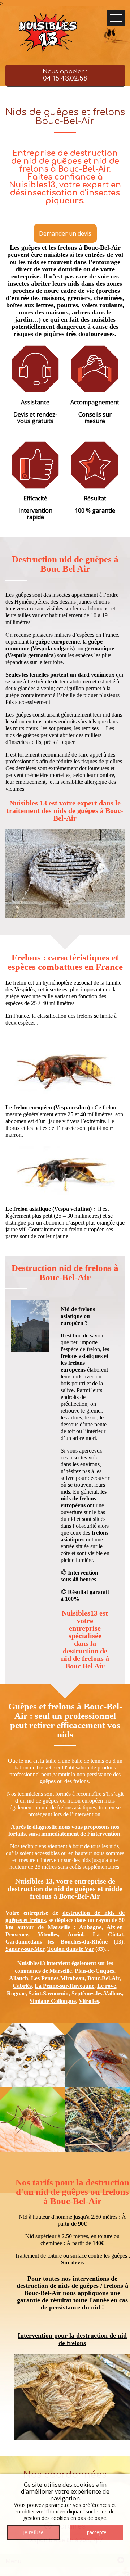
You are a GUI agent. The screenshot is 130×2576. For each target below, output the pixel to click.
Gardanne (18, 1942)
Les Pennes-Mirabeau (58, 1978)
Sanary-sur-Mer (25, 1949)
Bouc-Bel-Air (103, 1978)
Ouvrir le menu (116, 18)
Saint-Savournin (49, 1993)
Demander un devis (65, 233)
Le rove (107, 1986)
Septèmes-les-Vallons (97, 1993)
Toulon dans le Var (71, 1949)
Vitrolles (48, 1934)
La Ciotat (108, 1934)
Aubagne (90, 1927)
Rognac (16, 1993)
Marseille (59, 1927)
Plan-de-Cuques (94, 1971)
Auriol (75, 1934)
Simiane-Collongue (53, 2001)
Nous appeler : (65, 75)
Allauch (19, 1978)
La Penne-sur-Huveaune (64, 1986)
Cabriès (22, 1986)
